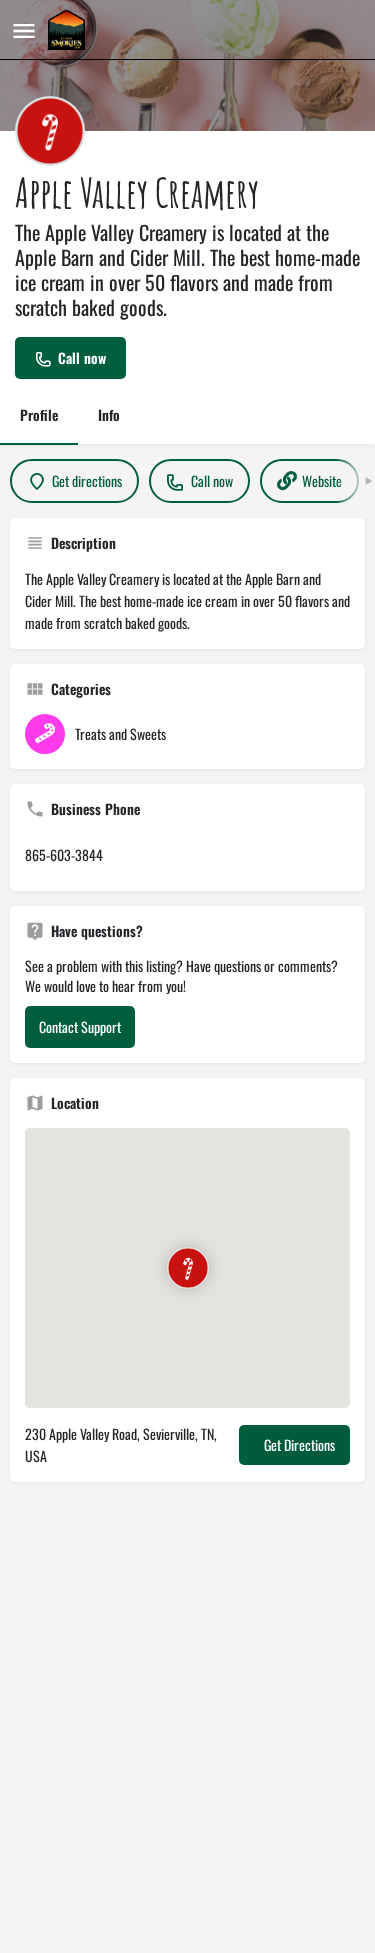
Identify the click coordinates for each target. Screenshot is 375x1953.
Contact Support (80, 1026)
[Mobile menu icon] (24, 30)
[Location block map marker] (187, 1268)
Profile (39, 414)
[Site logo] (69, 30)
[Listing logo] (50, 131)
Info (109, 414)
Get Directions (299, 1444)
